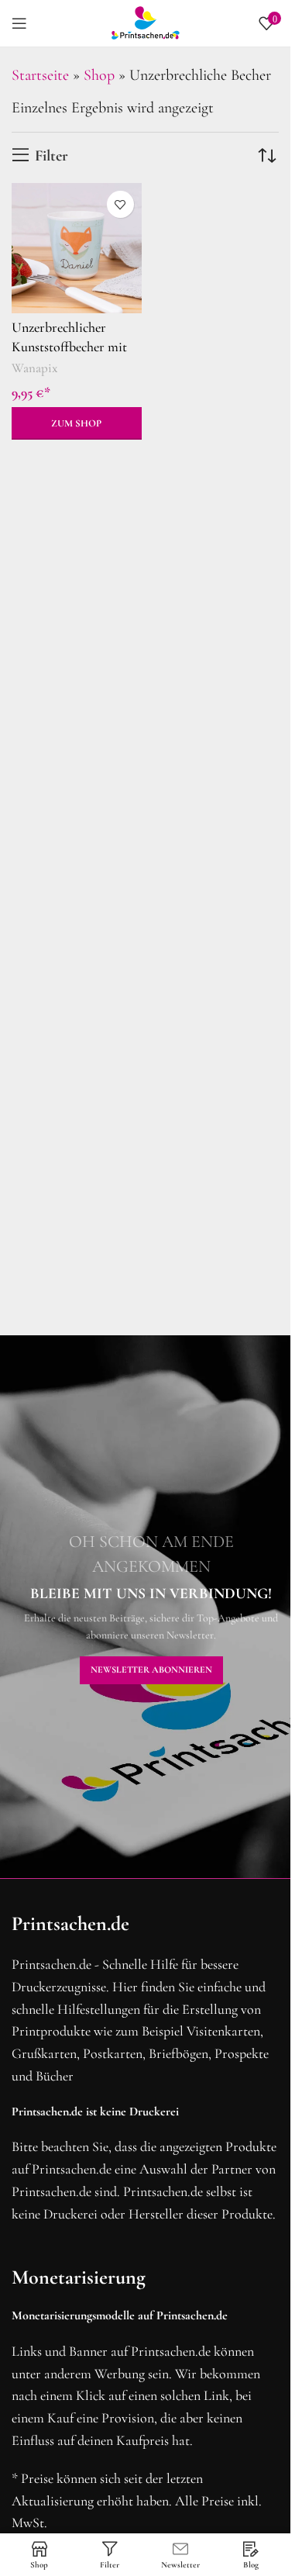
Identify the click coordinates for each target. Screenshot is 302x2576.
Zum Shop (76, 423)
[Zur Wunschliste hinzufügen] (120, 204)
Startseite (40, 75)
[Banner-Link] (151, 1607)
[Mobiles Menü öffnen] (19, 23)
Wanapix (35, 368)
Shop (99, 75)
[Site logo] (146, 22)
